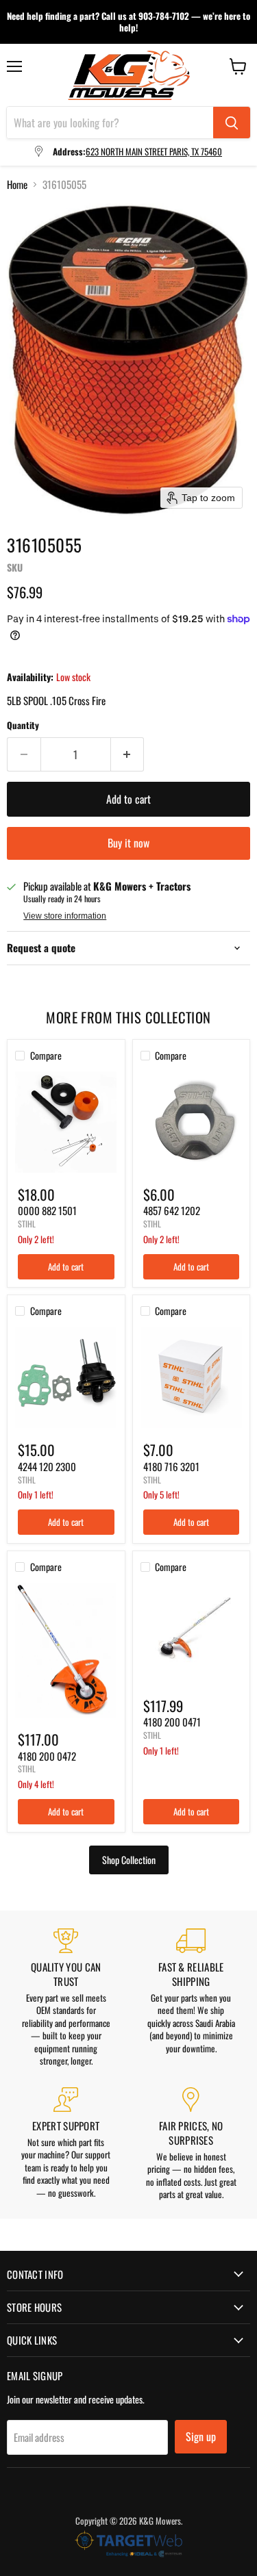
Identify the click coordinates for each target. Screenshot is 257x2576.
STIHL (27, 1224)
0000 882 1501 (47, 1210)
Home (17, 184)
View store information (65, 916)
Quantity (23, 725)
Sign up (201, 2436)
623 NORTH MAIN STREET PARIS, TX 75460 (154, 151)
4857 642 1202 (172, 1210)
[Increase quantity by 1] (128, 754)
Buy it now (128, 843)
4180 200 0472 (47, 1756)
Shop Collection (129, 1860)
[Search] (232, 123)
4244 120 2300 (47, 1466)
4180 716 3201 (171, 1466)
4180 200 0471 (172, 1722)
